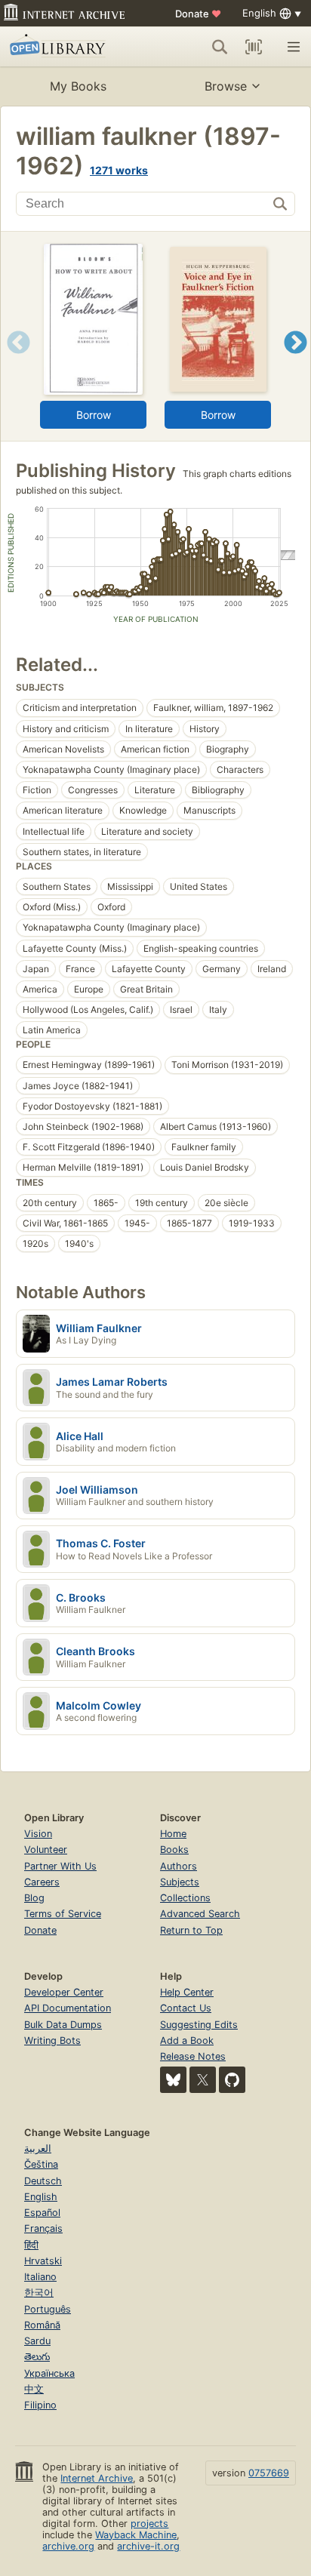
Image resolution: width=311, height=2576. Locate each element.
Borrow (94, 415)
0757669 (269, 2473)
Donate (198, 14)
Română (42, 2325)
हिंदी (31, 2245)
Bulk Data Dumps (63, 2025)
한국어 (39, 2293)
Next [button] (296, 361)
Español (42, 2213)
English (41, 2197)
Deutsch (43, 2181)
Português (48, 2309)
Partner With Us (60, 1866)
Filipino (40, 2405)
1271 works (119, 170)
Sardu (37, 2341)
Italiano (40, 2277)
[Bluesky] (173, 2080)
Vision (38, 1834)
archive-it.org (148, 2546)
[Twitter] (203, 2080)
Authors (179, 1866)
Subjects (180, 1882)
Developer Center (64, 1992)
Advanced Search (200, 1914)
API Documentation (68, 2008)
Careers (42, 1882)
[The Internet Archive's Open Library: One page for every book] (69, 47)
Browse (226, 86)
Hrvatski (43, 2261)
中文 (34, 2389)
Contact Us (186, 2008)
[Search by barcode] (254, 47)
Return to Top (191, 1930)
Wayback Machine (136, 2535)
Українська (49, 2373)
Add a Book (187, 2040)
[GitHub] (232, 2080)
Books (174, 1850)
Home (173, 1834)
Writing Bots (52, 2040)
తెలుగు (37, 2357)
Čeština (41, 2164)
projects (149, 2524)
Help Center (187, 1992)
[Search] (220, 47)
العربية (38, 2148)
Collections (185, 1898)
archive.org (68, 2546)
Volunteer (46, 1850)
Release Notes (193, 2056)
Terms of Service (63, 1914)
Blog (34, 1898)
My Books (78, 86)
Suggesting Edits (199, 2025)
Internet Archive (97, 2478)
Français (43, 2228)
